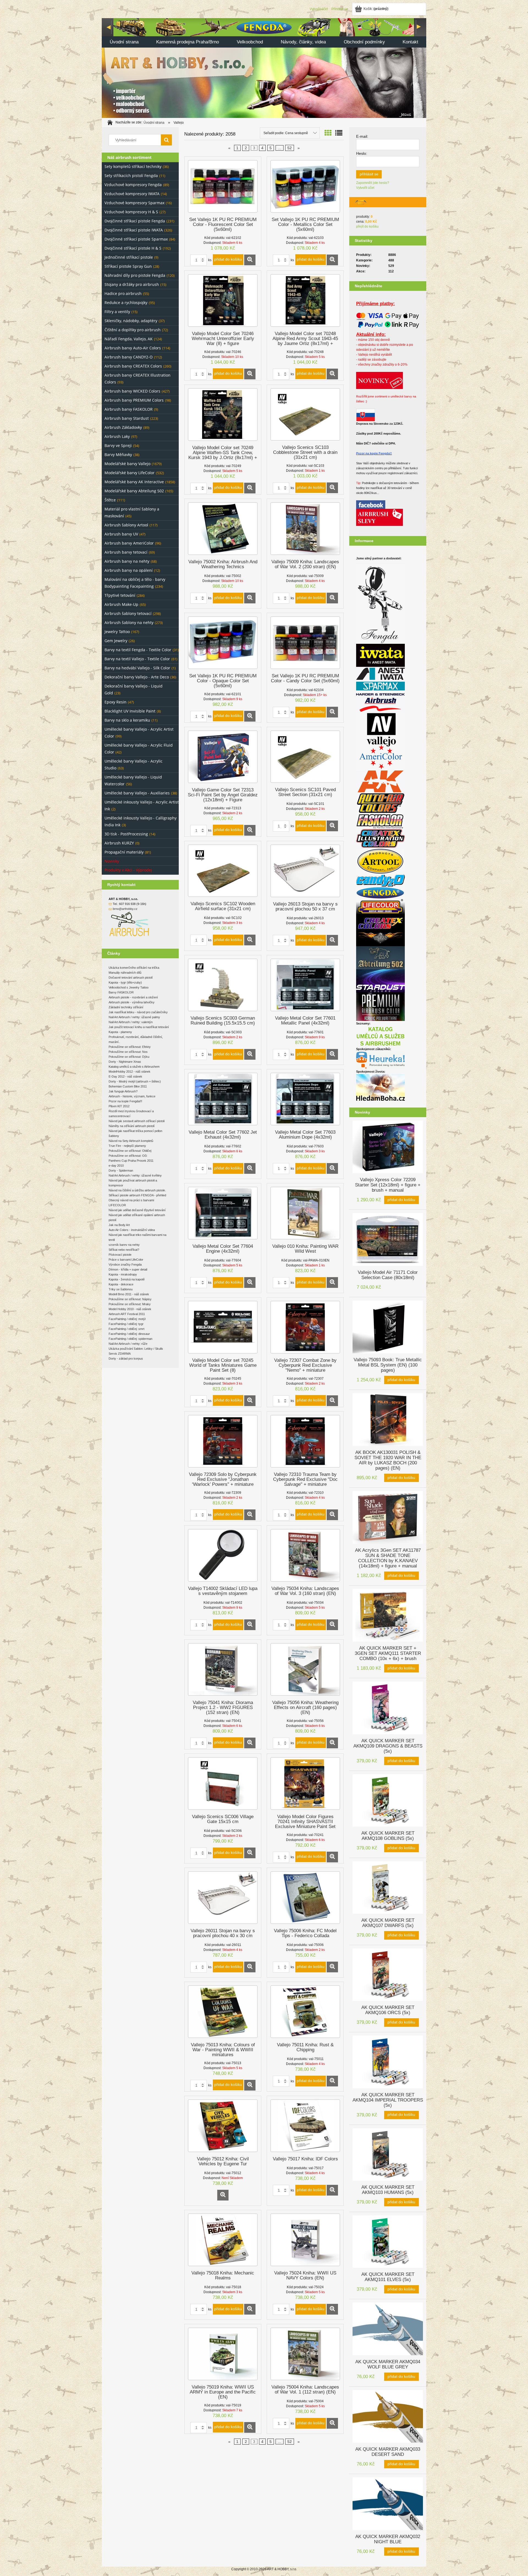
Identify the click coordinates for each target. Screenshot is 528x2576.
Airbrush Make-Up (121, 604)
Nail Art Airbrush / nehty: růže (128, 1344)
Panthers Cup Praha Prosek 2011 (131, 1161)
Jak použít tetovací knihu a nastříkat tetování (139, 1027)
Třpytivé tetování (120, 595)
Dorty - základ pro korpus (126, 1359)
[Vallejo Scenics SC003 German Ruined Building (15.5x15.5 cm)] (223, 985)
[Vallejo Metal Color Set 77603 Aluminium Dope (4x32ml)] (305, 1099)
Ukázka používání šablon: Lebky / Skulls (136, 1349)
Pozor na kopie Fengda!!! (125, 1101)
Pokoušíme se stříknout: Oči (128, 1156)
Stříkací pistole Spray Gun (128, 266)
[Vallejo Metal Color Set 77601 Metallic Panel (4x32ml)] (305, 985)
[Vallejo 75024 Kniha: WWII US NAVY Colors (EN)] (305, 2240)
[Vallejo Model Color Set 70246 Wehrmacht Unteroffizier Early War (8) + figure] (223, 300)
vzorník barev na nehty (124, 1245)
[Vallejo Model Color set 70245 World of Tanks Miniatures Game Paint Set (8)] (223, 1327)
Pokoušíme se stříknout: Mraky (130, 1304)
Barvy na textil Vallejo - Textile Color (137, 659)
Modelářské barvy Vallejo (127, 464)
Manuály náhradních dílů (125, 973)
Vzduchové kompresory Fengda (133, 185)
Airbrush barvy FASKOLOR (129, 409)
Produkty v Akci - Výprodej (128, 870)
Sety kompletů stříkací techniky (133, 166)
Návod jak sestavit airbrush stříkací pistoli (137, 1121)
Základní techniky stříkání (126, 1007)
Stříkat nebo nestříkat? (124, 1250)
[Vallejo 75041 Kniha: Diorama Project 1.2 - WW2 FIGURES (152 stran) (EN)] (223, 1669)
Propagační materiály (124, 852)
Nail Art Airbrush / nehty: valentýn (131, 1022)
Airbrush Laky (117, 436)
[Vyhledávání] (166, 140)
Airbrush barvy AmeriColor (129, 543)
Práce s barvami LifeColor (126, 1260)
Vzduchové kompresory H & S (131, 212)
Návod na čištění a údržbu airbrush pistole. (137, 1190)
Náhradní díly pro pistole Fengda (135, 275)
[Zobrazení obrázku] (328, 133)
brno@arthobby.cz (125, 909)
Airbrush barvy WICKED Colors (132, 391)
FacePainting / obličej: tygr (126, 1324)
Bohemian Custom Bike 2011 (128, 1086)
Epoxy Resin (116, 702)
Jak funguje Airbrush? (123, 1091)
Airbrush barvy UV (121, 534)
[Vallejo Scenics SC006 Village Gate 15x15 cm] (223, 1783)
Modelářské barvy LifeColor (130, 473)
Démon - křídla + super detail (128, 1269)
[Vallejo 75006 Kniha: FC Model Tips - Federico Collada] (305, 1898)
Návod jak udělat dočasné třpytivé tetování (137, 1210)
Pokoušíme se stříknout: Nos (128, 1052)
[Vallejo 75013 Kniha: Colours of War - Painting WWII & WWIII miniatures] (223, 2012)
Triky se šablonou (121, 1289)
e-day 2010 (116, 1166)
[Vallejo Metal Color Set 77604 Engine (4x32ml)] (223, 1213)
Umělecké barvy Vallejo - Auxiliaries (137, 793)
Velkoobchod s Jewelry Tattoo (129, 987)
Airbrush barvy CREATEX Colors (133, 366)
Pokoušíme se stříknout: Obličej (130, 1151)
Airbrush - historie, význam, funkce (132, 1096)
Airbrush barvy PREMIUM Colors (134, 400)
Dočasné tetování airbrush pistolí (131, 978)
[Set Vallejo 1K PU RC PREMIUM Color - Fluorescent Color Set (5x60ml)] (223, 186)
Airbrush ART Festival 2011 (127, 1314)
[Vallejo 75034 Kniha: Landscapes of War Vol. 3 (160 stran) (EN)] (305, 1555)
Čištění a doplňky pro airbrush (133, 330)
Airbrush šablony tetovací (128, 613)
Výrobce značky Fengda (125, 1264)
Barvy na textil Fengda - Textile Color (138, 650)
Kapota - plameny (120, 1032)
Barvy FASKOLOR (121, 992)
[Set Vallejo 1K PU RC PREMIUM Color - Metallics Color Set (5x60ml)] (305, 186)
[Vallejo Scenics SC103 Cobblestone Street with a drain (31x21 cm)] (305, 414)
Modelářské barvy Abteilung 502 (134, 491)
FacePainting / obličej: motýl (127, 1319)
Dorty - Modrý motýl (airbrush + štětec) (135, 1081)
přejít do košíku (367, 227)
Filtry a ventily (117, 312)
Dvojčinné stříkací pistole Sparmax (136, 239)
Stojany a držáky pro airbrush (132, 284)
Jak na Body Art (119, 1225)
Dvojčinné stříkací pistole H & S (133, 248)
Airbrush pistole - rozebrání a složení (133, 997)
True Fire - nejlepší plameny (127, 1146)
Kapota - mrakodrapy (123, 1274)
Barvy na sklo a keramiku (127, 720)
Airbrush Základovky (123, 427)
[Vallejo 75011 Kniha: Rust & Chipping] (305, 2012)
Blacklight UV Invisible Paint (130, 711)
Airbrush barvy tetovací (126, 552)
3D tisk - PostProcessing (126, 834)
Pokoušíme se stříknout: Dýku (129, 1057)
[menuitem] (124, 42)
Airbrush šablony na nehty (129, 622)
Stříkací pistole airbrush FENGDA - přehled (137, 1195)
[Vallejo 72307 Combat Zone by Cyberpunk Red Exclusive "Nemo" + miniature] (305, 1327)
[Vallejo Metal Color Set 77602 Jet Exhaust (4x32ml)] (223, 1099)
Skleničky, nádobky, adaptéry (131, 321)
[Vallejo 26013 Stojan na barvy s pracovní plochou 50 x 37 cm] (305, 871)
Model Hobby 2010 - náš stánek (130, 1309)
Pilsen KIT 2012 (119, 1106)
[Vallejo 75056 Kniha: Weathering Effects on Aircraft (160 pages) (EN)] (305, 1669)
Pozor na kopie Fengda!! (374, 453)
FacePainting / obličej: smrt (127, 1329)
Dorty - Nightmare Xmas (125, 1062)
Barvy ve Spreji (118, 445)
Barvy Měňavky (118, 455)
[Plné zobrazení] (339, 133)
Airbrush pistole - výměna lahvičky (132, 1002)
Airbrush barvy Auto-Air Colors (133, 348)
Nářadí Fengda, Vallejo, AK (129, 339)
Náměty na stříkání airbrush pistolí (132, 1126)
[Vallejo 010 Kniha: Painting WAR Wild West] (305, 1213)
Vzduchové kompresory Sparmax (134, 203)
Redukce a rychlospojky (126, 303)
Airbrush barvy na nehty (127, 561)
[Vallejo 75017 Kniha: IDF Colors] (305, 2126)
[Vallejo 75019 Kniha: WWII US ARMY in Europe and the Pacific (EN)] (223, 2354)
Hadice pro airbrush (123, 293)
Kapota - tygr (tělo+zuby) (125, 982)
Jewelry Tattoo (117, 632)
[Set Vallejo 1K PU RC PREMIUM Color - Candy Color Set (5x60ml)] (305, 643)
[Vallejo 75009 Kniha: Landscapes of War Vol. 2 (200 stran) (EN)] (305, 529)
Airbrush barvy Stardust (127, 418)
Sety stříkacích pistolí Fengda (131, 176)
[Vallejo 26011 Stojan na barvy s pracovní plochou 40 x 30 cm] (223, 1898)
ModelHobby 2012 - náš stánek (130, 1072)
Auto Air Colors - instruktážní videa (132, 1230)
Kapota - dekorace (121, 1284)
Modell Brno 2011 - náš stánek (129, 1294)
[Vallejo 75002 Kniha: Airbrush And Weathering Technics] (223, 529)
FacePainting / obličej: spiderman (130, 1339)
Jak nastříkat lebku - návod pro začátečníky (138, 1012)
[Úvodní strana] (264, 67)
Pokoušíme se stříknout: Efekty (130, 1047)
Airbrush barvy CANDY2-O (129, 357)
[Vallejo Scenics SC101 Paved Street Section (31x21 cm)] (305, 757)
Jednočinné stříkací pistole (129, 257)
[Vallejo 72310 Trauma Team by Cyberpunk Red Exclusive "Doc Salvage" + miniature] (305, 1441)
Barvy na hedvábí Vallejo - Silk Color (137, 668)
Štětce (110, 500)
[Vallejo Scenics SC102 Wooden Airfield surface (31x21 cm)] (223, 871)
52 (290, 148)
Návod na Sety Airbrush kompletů (131, 1141)
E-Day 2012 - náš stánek (125, 1076)
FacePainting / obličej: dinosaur (129, 1334)
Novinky (112, 861)
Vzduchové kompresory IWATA (132, 194)
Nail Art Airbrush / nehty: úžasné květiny (135, 1175)
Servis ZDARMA (120, 1354)
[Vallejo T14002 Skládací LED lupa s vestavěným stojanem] (223, 1555)
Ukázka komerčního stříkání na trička (134, 968)
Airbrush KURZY (119, 843)
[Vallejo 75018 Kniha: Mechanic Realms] (223, 2240)
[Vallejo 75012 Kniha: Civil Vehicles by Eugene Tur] (223, 2126)
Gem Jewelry (116, 641)
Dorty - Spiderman (121, 1170)
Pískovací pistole (120, 1255)
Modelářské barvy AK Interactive (134, 482)
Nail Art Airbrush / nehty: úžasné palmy (134, 1017)
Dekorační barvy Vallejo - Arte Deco (137, 677)
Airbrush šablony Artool (126, 525)
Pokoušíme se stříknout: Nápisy (130, 1299)
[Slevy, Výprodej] (380, 517)
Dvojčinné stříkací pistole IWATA (134, 230)
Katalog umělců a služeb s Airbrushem (134, 1067)
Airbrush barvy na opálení (129, 570)
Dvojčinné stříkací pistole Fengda (135, 221)
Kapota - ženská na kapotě (127, 1279)
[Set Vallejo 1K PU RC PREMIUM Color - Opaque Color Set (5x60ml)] (223, 643)
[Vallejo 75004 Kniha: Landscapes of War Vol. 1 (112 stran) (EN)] (305, 2354)
